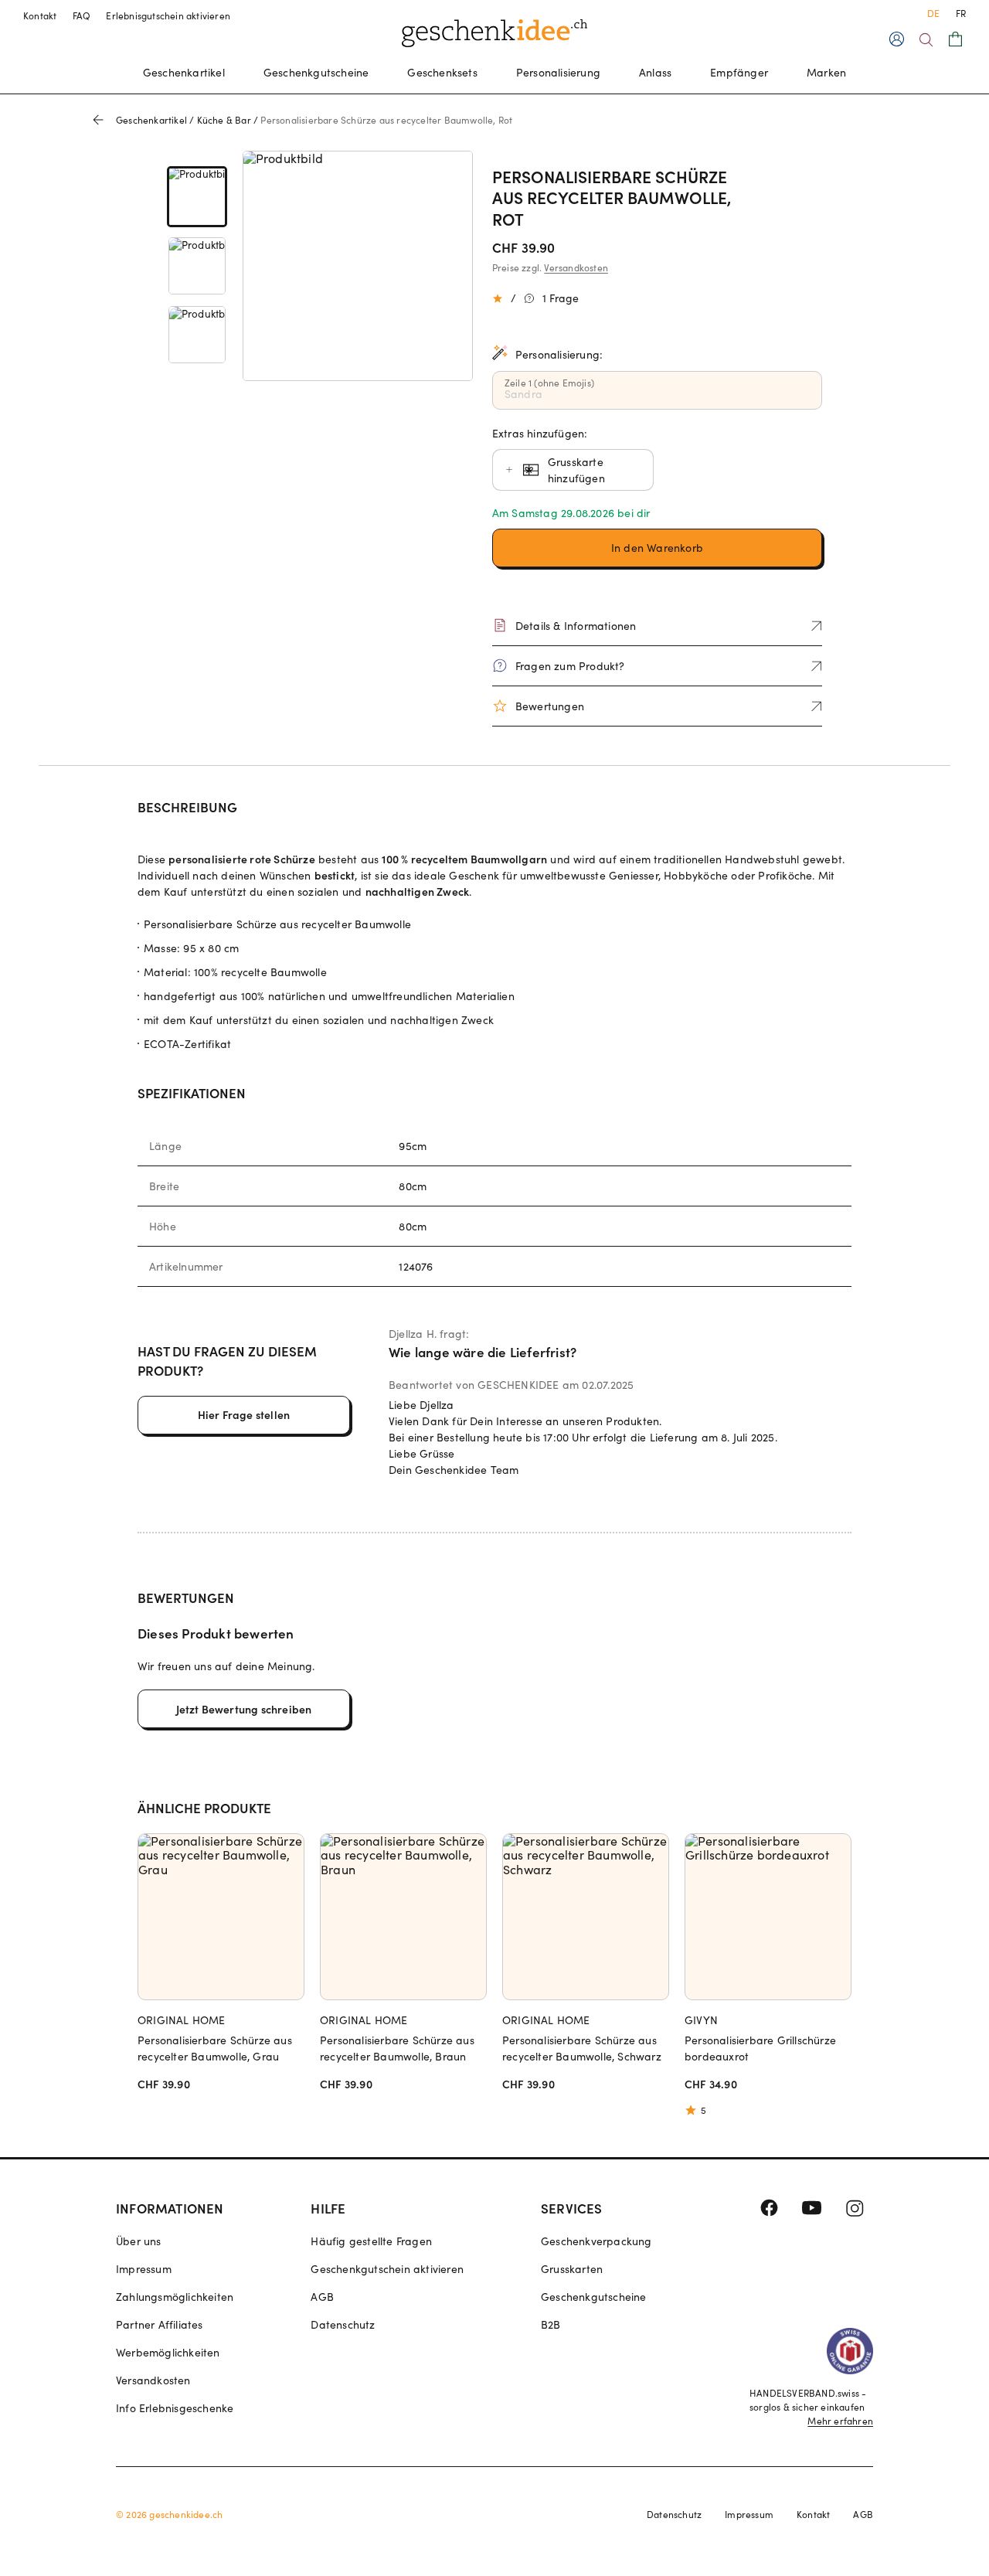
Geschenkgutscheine (316, 72)
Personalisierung (558, 72)
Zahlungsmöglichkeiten (175, 2297)
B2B (551, 2324)
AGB (322, 2297)
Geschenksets (442, 72)
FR (961, 13)
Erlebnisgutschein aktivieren (168, 15)
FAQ (82, 15)
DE (933, 13)
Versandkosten (576, 267)
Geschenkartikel (184, 72)
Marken (826, 72)
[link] (197, 197)
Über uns (139, 2241)
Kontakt (40, 15)
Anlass (655, 72)
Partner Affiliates (160, 2324)
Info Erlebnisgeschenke (175, 2408)
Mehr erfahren (840, 2421)
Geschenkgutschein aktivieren (387, 2269)
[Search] (926, 40)
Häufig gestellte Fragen (371, 2241)
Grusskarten (572, 2269)
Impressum (144, 2269)
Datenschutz (343, 2324)
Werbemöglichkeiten (168, 2352)
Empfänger (739, 72)
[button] (658, 548)
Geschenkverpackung (596, 2241)
